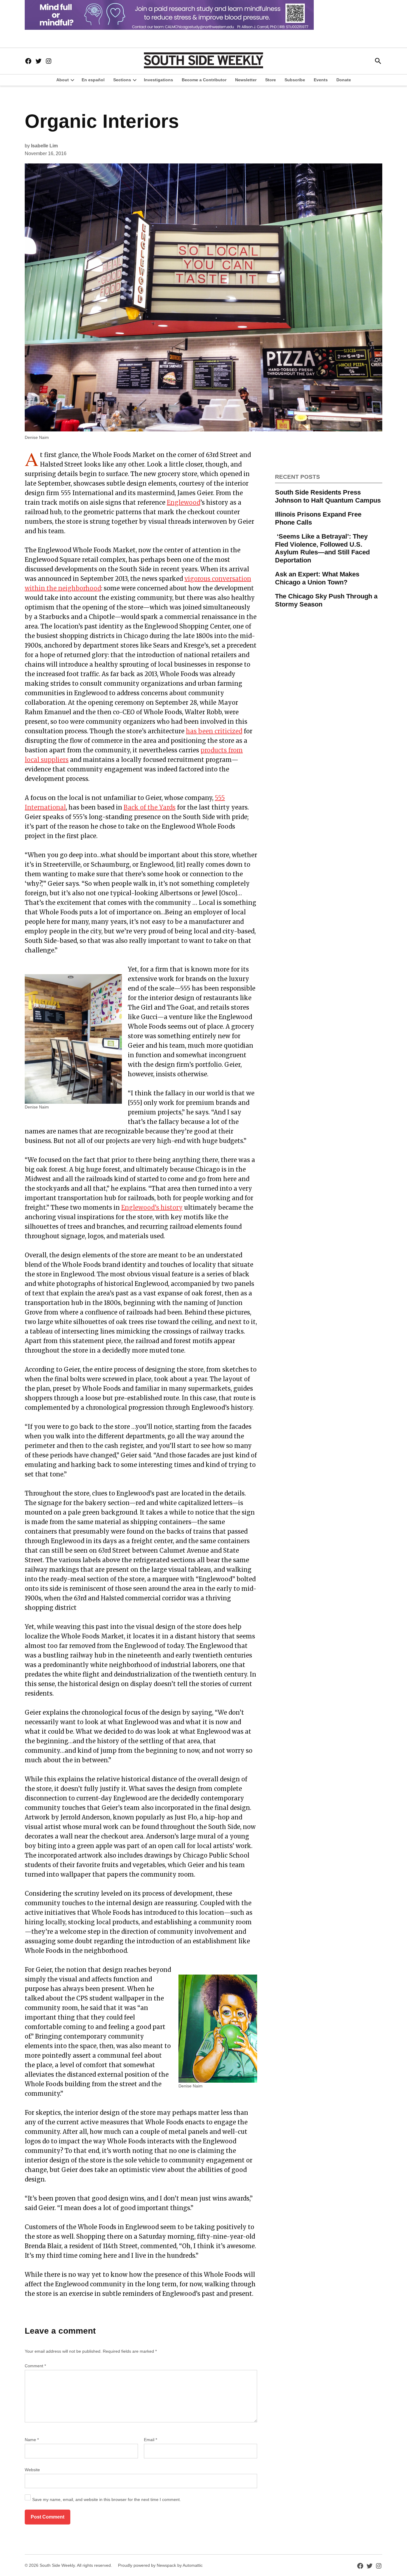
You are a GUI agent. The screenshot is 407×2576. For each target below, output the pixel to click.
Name (32, 2440)
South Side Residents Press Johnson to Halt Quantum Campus (328, 496)
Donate (344, 80)
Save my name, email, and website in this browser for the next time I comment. (107, 2499)
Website (32, 2470)
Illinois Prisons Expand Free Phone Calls (318, 518)
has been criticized (214, 731)
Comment (35, 2366)
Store (271, 80)
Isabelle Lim (44, 146)
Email (150, 2440)
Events (321, 80)
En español (93, 80)
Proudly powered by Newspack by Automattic (160, 2565)
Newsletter (246, 80)
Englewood (184, 502)
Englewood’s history (152, 1207)
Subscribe (295, 80)
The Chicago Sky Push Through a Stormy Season (326, 600)
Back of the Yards (150, 807)
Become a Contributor (204, 80)
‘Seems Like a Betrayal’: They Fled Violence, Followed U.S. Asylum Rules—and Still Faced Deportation (322, 548)
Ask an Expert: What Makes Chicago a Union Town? (317, 578)
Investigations (159, 80)
